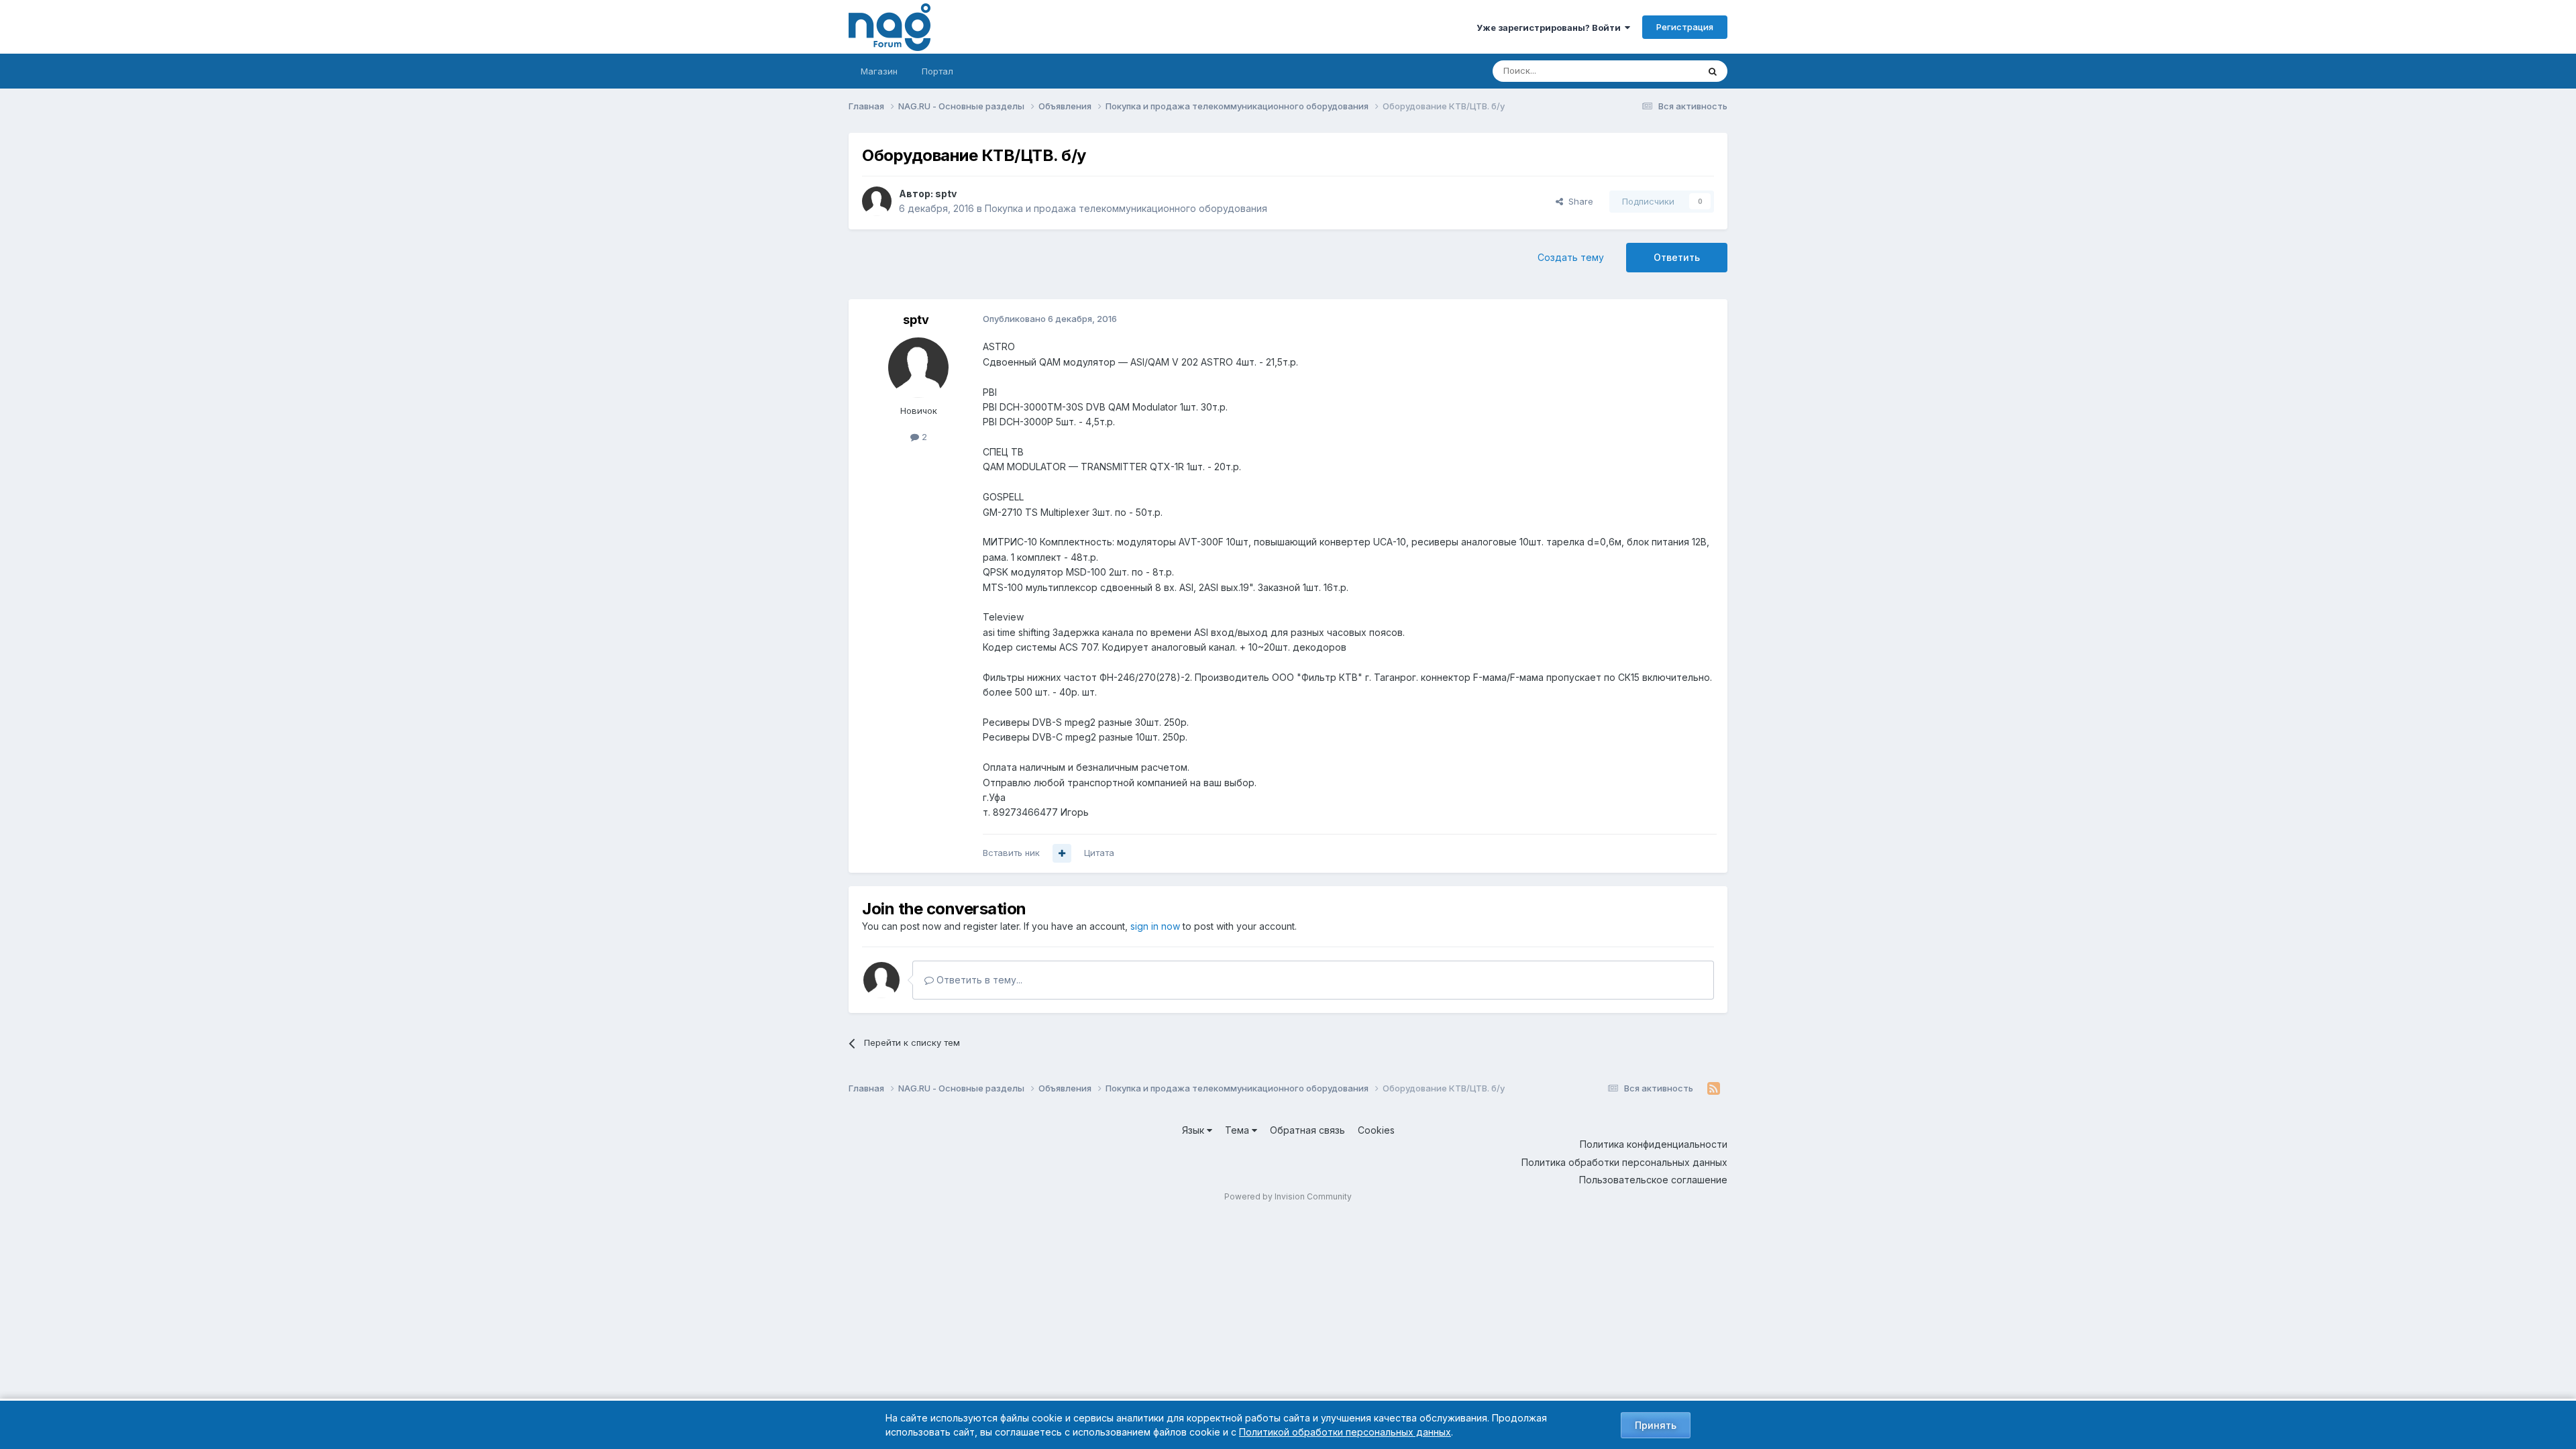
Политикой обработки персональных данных (1345, 1432)
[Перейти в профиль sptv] (877, 201)
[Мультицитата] (1062, 853)
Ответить (1677, 257)
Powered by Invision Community (1288, 1196)
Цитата (1099, 853)
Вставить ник (1011, 853)
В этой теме (1656, 71)
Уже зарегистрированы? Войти (1551, 28)
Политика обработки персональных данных (1624, 1162)
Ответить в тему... (978, 980)
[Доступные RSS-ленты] (1714, 1089)
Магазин (879, 71)
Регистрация (1685, 27)
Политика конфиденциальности (1654, 1144)
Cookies (1376, 1130)
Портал (937, 71)
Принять (1656, 1425)
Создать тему (1571, 257)
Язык (1194, 1130)
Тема (1238, 1130)
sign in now (1155, 926)
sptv (946, 194)
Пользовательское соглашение (1653, 1180)
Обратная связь (1307, 1130)
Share (1578, 201)
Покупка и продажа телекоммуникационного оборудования (1126, 208)
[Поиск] (1713, 71)
